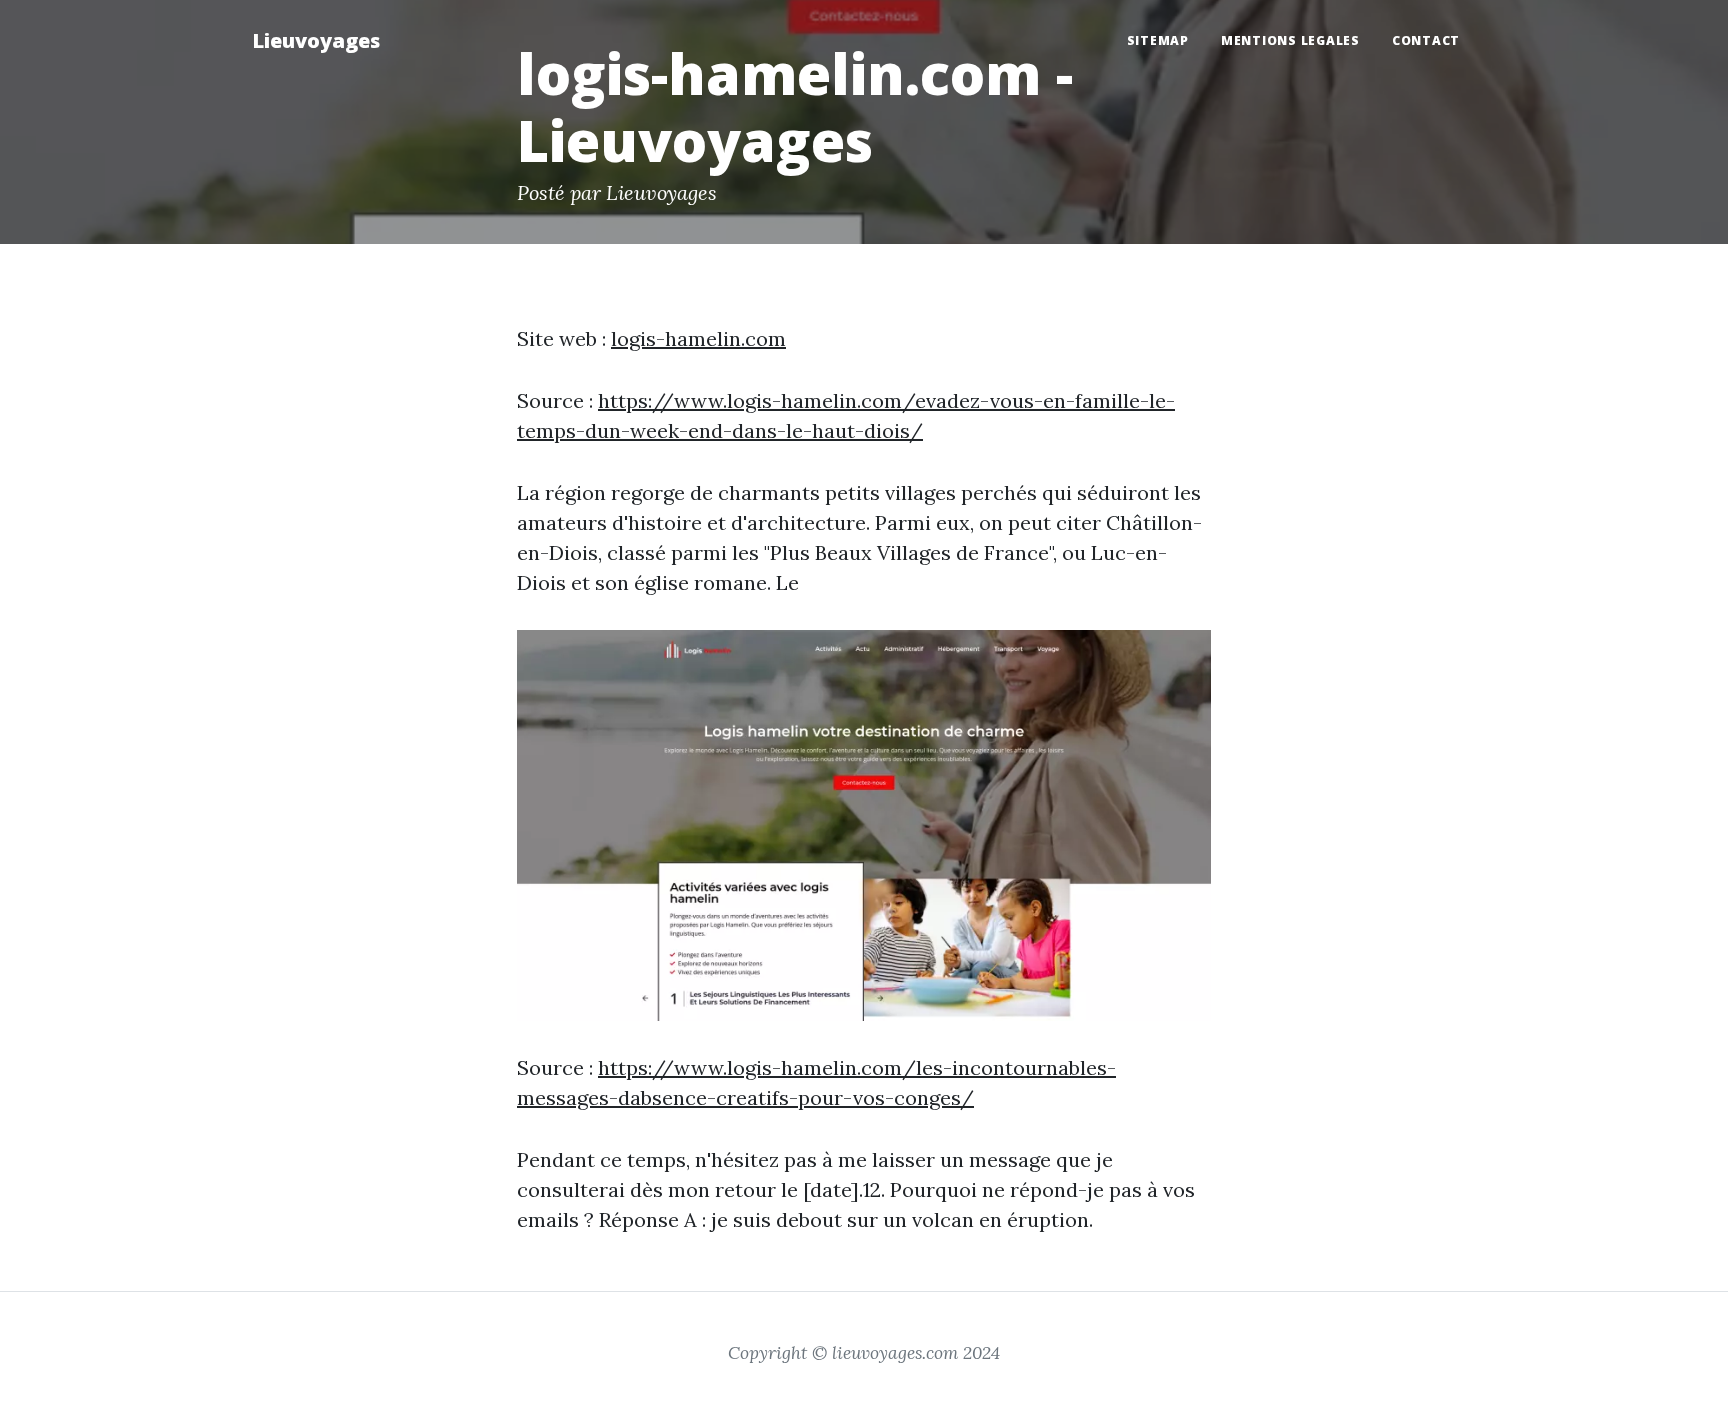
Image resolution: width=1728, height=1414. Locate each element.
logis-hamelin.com (698, 338)
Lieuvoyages (316, 40)
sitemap (1158, 40)
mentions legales (1290, 40)
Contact (1426, 40)
